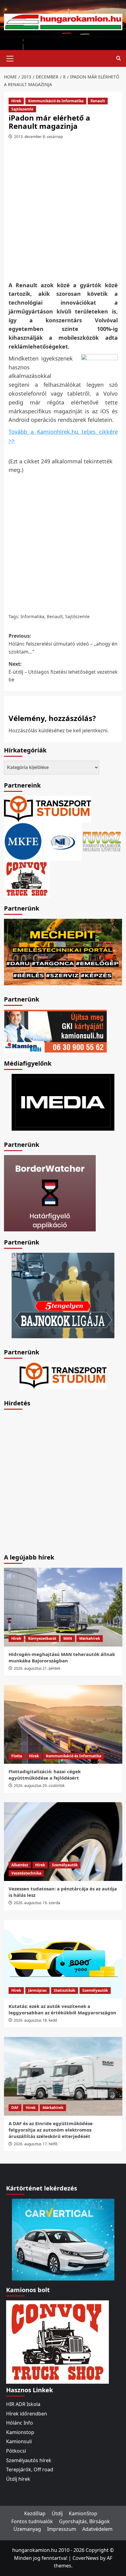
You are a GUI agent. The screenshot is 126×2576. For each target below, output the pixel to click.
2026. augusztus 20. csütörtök (39, 1786)
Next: (63, 672)
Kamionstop (20, 2432)
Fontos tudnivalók (32, 2521)
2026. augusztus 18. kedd (35, 2020)
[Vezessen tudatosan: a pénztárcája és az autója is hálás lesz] (63, 1842)
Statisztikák (65, 1990)
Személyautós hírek (29, 2460)
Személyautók (65, 1865)
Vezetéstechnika (26, 1873)
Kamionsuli (19, 2441)
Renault (98, 101)
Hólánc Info (20, 2423)
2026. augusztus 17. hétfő (36, 2144)
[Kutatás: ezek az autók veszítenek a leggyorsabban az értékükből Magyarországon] (63, 1959)
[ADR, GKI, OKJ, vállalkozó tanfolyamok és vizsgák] (48, 809)
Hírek (16, 101)
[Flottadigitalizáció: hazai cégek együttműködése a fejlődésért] (63, 1724)
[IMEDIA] (63, 1102)
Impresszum (62, 2529)
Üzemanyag (27, 2529)
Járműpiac (37, 1990)
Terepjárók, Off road (30, 2469)
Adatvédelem (97, 2529)
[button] (10, 58)
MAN (68, 1638)
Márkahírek (90, 1638)
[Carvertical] (63, 2239)
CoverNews (86, 2558)
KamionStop (83, 2513)
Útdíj (57, 2513)
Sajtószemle (22, 109)
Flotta (17, 1756)
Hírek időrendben (27, 2414)
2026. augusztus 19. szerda (37, 1903)
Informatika (32, 616)
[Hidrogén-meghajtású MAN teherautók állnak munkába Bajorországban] (63, 1607)
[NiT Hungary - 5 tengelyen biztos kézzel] (63, 1295)
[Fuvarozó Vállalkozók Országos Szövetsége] (102, 841)
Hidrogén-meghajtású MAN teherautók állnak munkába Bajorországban (62, 1657)
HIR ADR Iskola (23, 2404)
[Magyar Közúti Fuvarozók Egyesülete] (23, 841)
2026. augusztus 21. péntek (37, 1668)
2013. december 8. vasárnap (38, 137)
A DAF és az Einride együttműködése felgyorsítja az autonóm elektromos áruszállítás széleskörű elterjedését (51, 2130)
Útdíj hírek (18, 2479)
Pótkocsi (16, 2451)
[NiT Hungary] (63, 841)
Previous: (63, 644)
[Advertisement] (63, 212)
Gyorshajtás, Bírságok (84, 2521)
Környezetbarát (42, 1638)
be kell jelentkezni (87, 730)
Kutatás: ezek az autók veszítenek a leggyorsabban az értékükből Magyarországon (62, 2009)
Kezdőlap (35, 2513)
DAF (15, 2108)
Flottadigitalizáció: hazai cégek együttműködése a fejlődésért (45, 1775)
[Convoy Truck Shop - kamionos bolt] (27, 879)
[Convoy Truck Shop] (57, 2342)
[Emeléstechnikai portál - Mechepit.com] (63, 951)
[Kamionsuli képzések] (55, 1031)
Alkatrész (20, 1865)
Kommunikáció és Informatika (56, 101)
